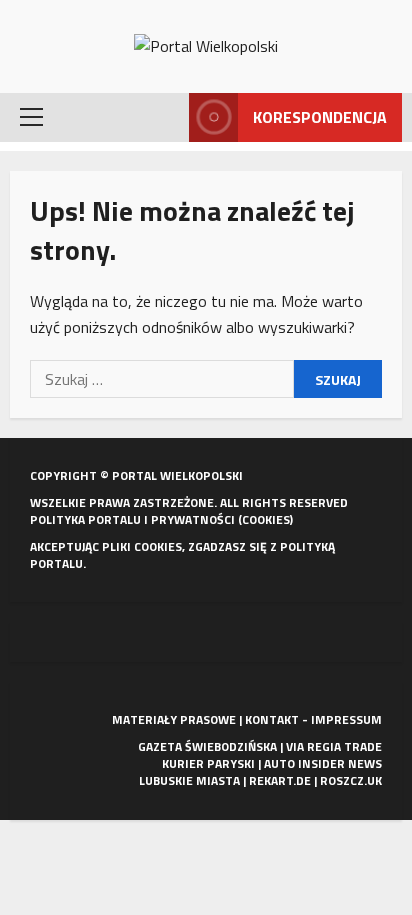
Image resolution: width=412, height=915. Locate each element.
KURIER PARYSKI (208, 763)
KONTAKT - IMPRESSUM (313, 719)
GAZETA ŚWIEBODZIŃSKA (207, 746)
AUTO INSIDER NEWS (323, 763)
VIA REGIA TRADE (334, 746)
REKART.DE (280, 780)
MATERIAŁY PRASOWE (174, 719)
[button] (31, 117)
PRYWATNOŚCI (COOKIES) (222, 519)
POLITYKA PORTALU (85, 519)
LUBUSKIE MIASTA (189, 780)
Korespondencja (320, 117)
